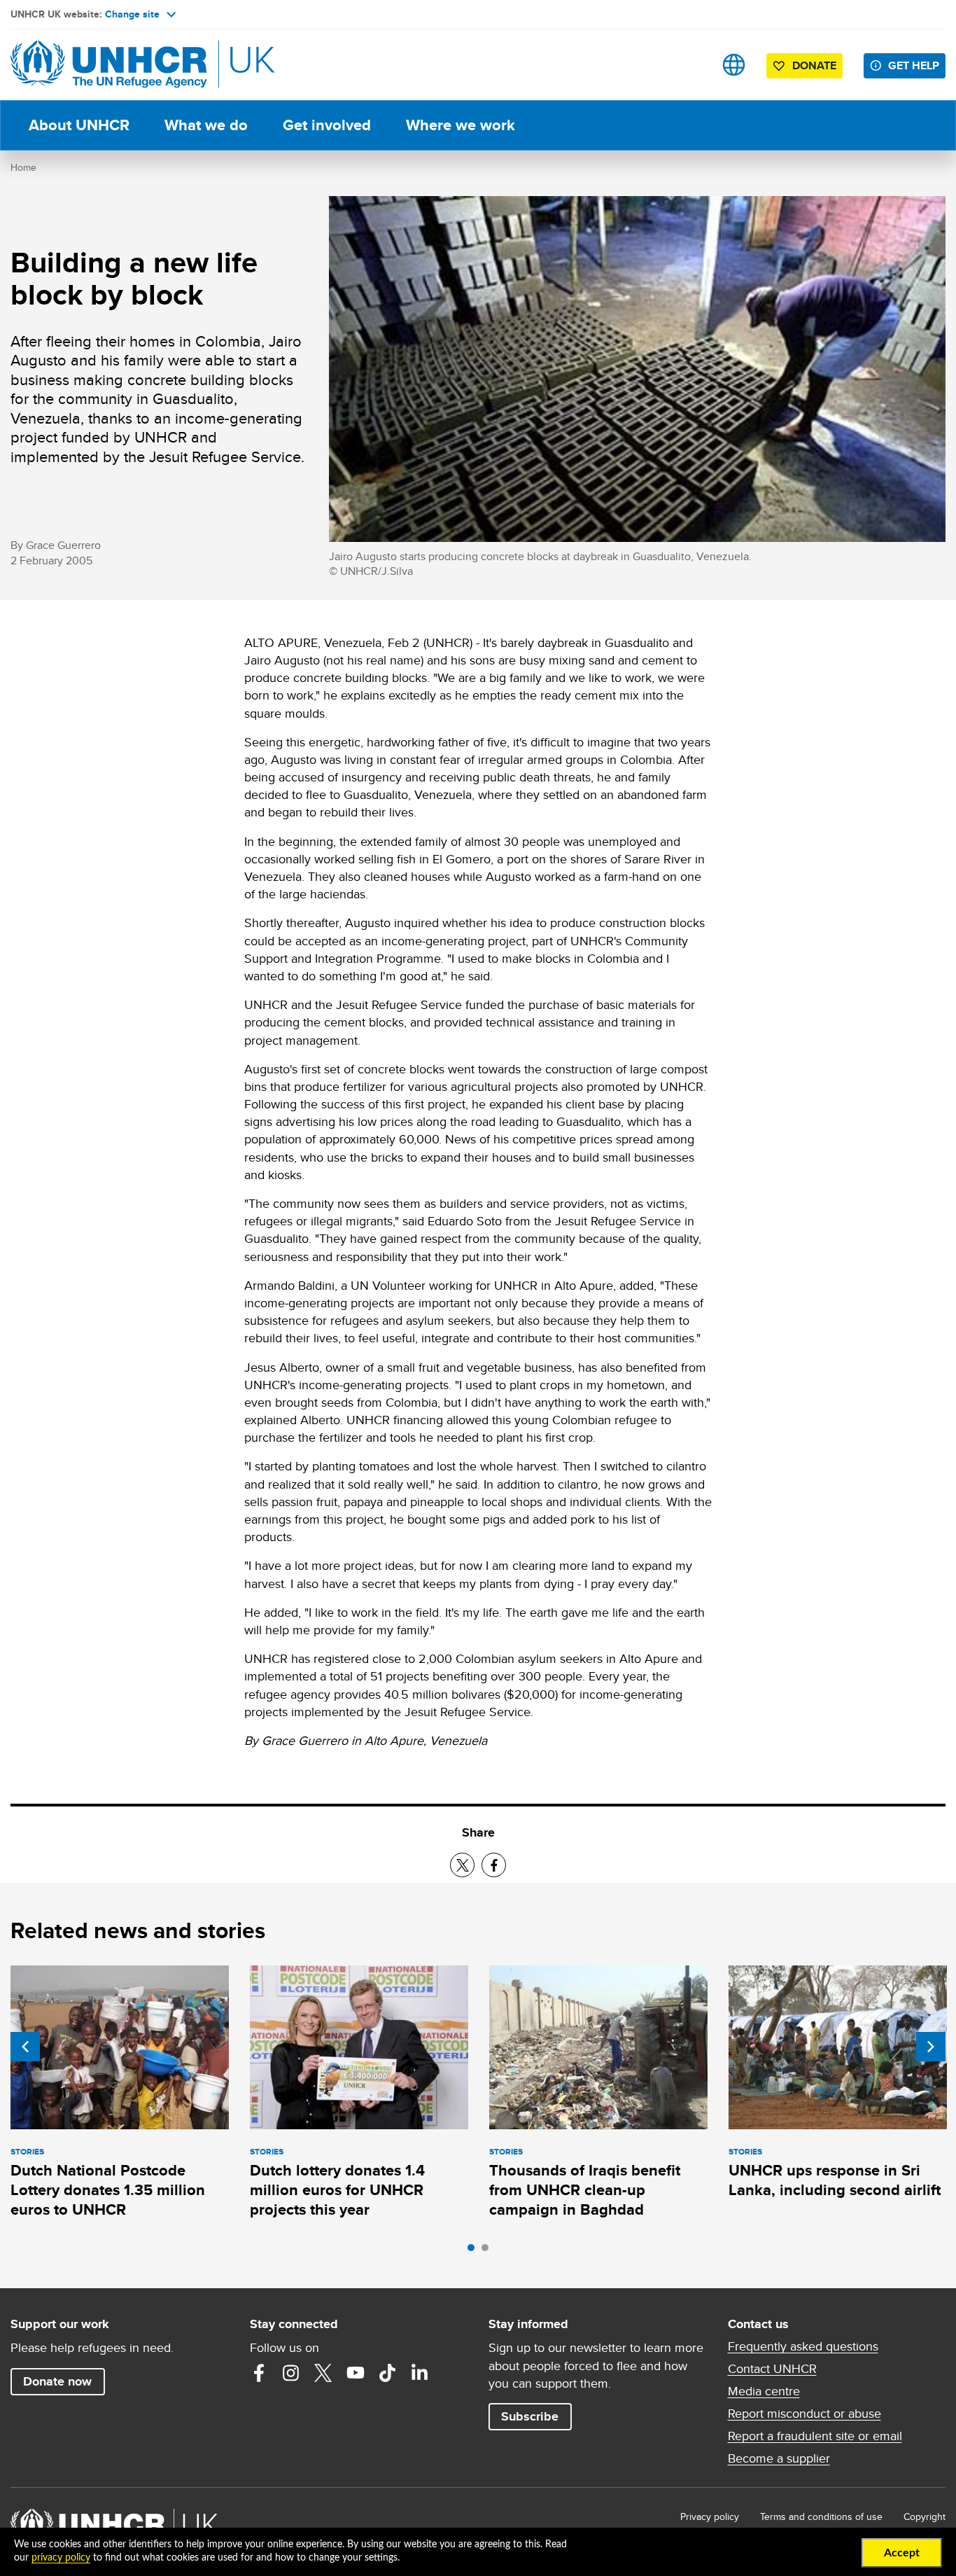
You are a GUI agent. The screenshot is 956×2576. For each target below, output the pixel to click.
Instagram (291, 2373)
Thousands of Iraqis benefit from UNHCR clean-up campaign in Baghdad (585, 2190)
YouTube (356, 2373)
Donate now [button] (57, 2381)
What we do (206, 125)
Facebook (259, 2373)
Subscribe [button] (530, 2416)
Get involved (327, 125)
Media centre (764, 2391)
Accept (902, 2553)
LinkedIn (420, 2373)
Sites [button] (734, 65)
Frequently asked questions (803, 2346)
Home (23, 167)
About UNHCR (79, 125)
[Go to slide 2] (488, 2251)
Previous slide (25, 2047)
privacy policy (61, 2558)
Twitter (323, 2373)
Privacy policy (710, 2516)
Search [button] (690, 65)
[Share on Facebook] (494, 1865)
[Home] (108, 65)
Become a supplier (779, 2458)
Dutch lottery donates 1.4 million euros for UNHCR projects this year (337, 2190)
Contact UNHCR (772, 2369)
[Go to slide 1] (475, 2251)
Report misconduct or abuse (804, 2414)
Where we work (461, 125)
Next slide (931, 2047)
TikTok (388, 2373)
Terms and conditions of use (821, 2516)
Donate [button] (814, 65)
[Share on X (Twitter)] (462, 1865)
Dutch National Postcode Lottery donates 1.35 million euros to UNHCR (108, 2190)
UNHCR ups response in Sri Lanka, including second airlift (835, 2180)
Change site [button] (132, 14)
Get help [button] (914, 65)
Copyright (925, 2516)
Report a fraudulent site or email (815, 2436)
